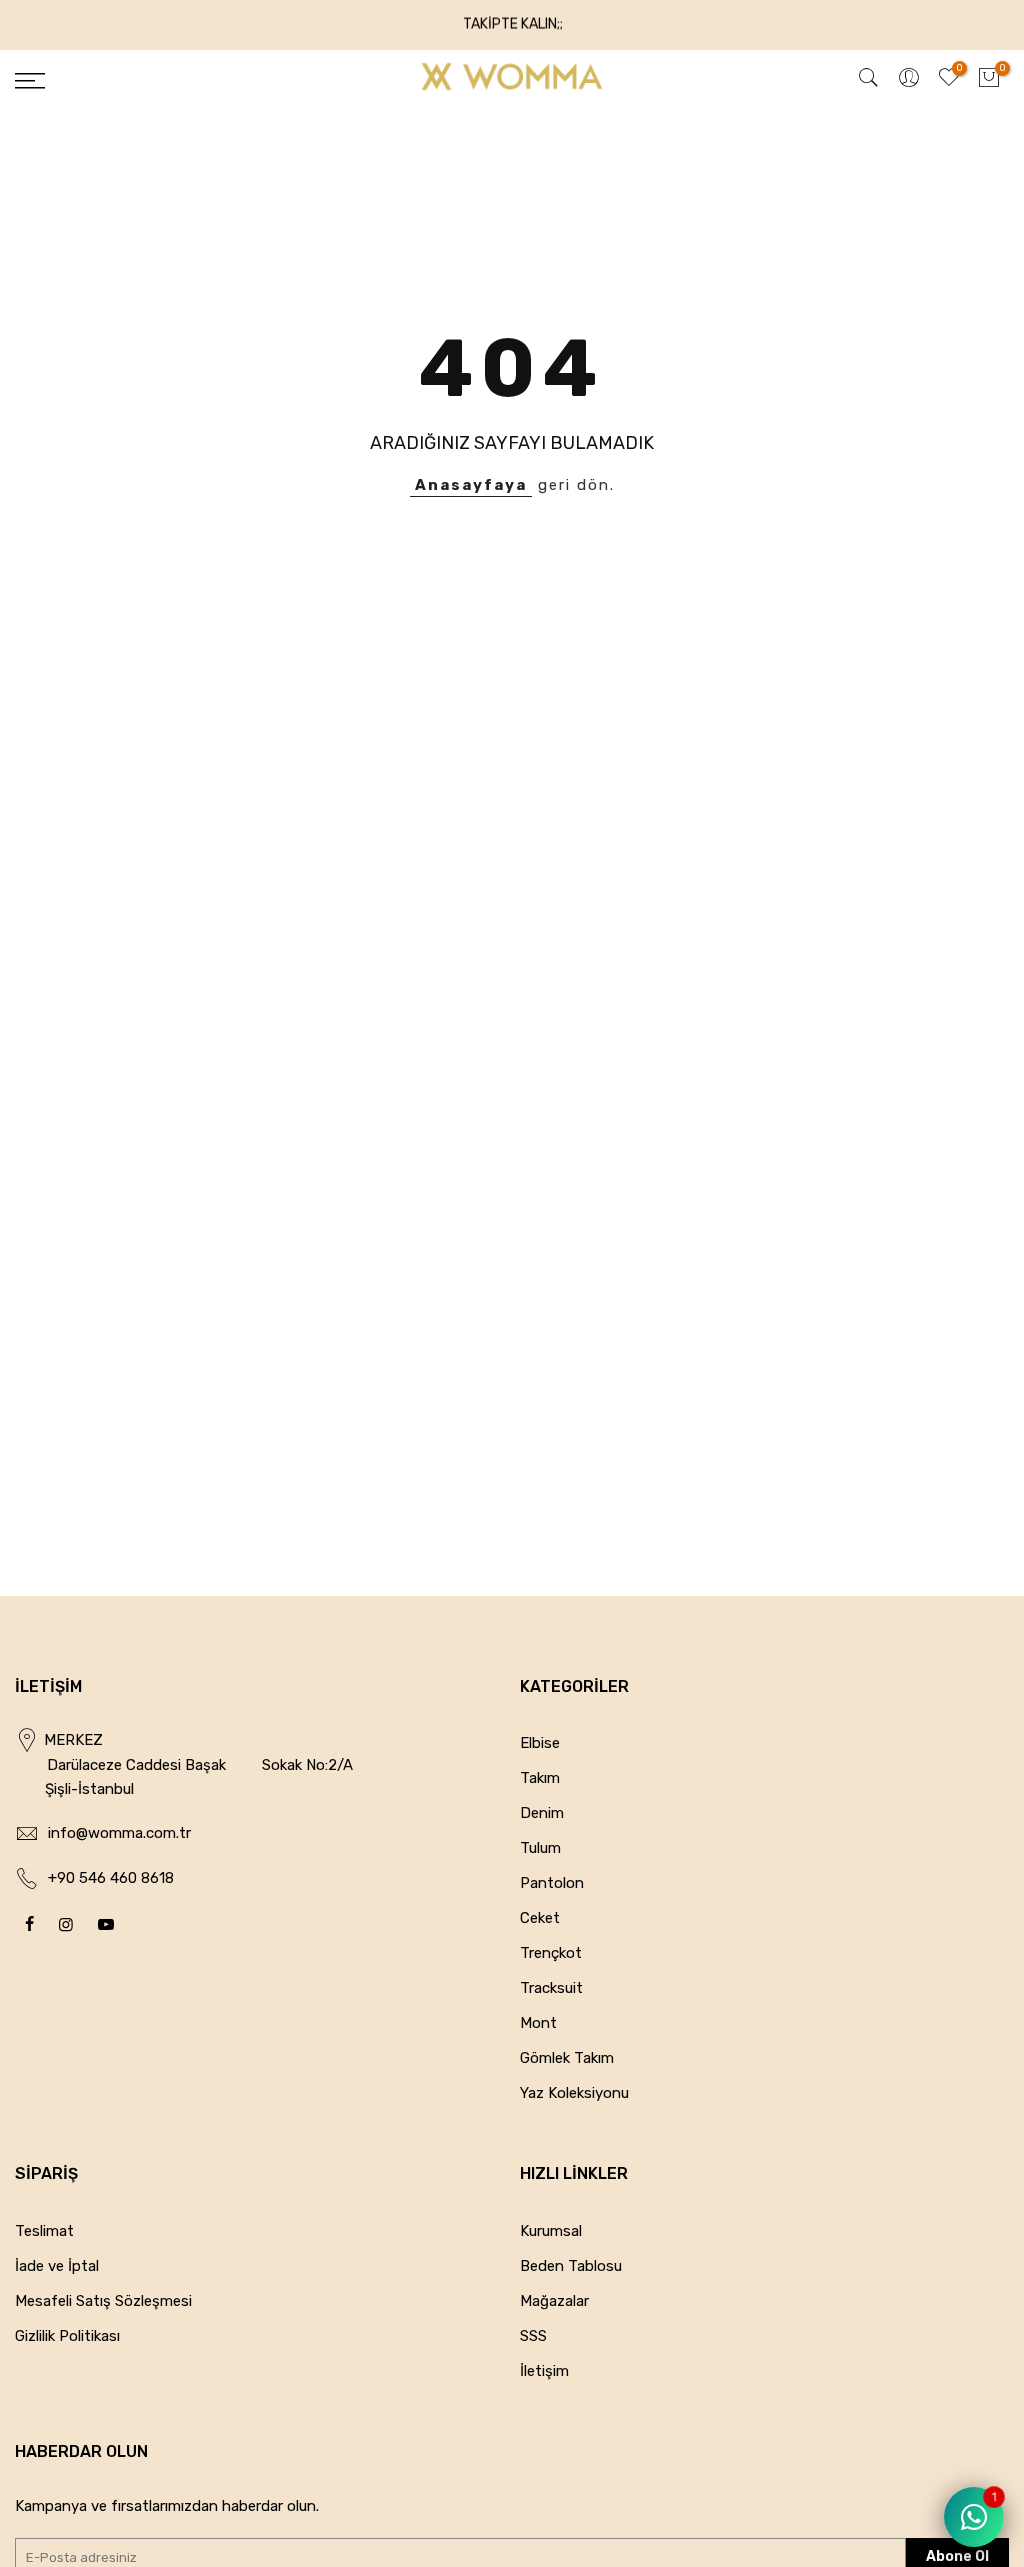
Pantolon (552, 1883)
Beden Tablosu (571, 2266)
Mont (538, 2023)
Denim (542, 1813)
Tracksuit (551, 1988)
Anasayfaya (471, 485)
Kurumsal (551, 2231)
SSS (533, 2336)
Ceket (540, 1918)
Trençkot (551, 1953)
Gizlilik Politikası (67, 2336)
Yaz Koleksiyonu (574, 2093)
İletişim (544, 2371)
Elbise (540, 1743)
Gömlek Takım (567, 2058)
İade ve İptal (57, 2266)
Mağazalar (554, 2301)
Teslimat (44, 2231)
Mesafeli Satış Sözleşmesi (103, 2301)
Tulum (540, 1848)
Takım (540, 1778)
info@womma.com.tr (119, 1833)
